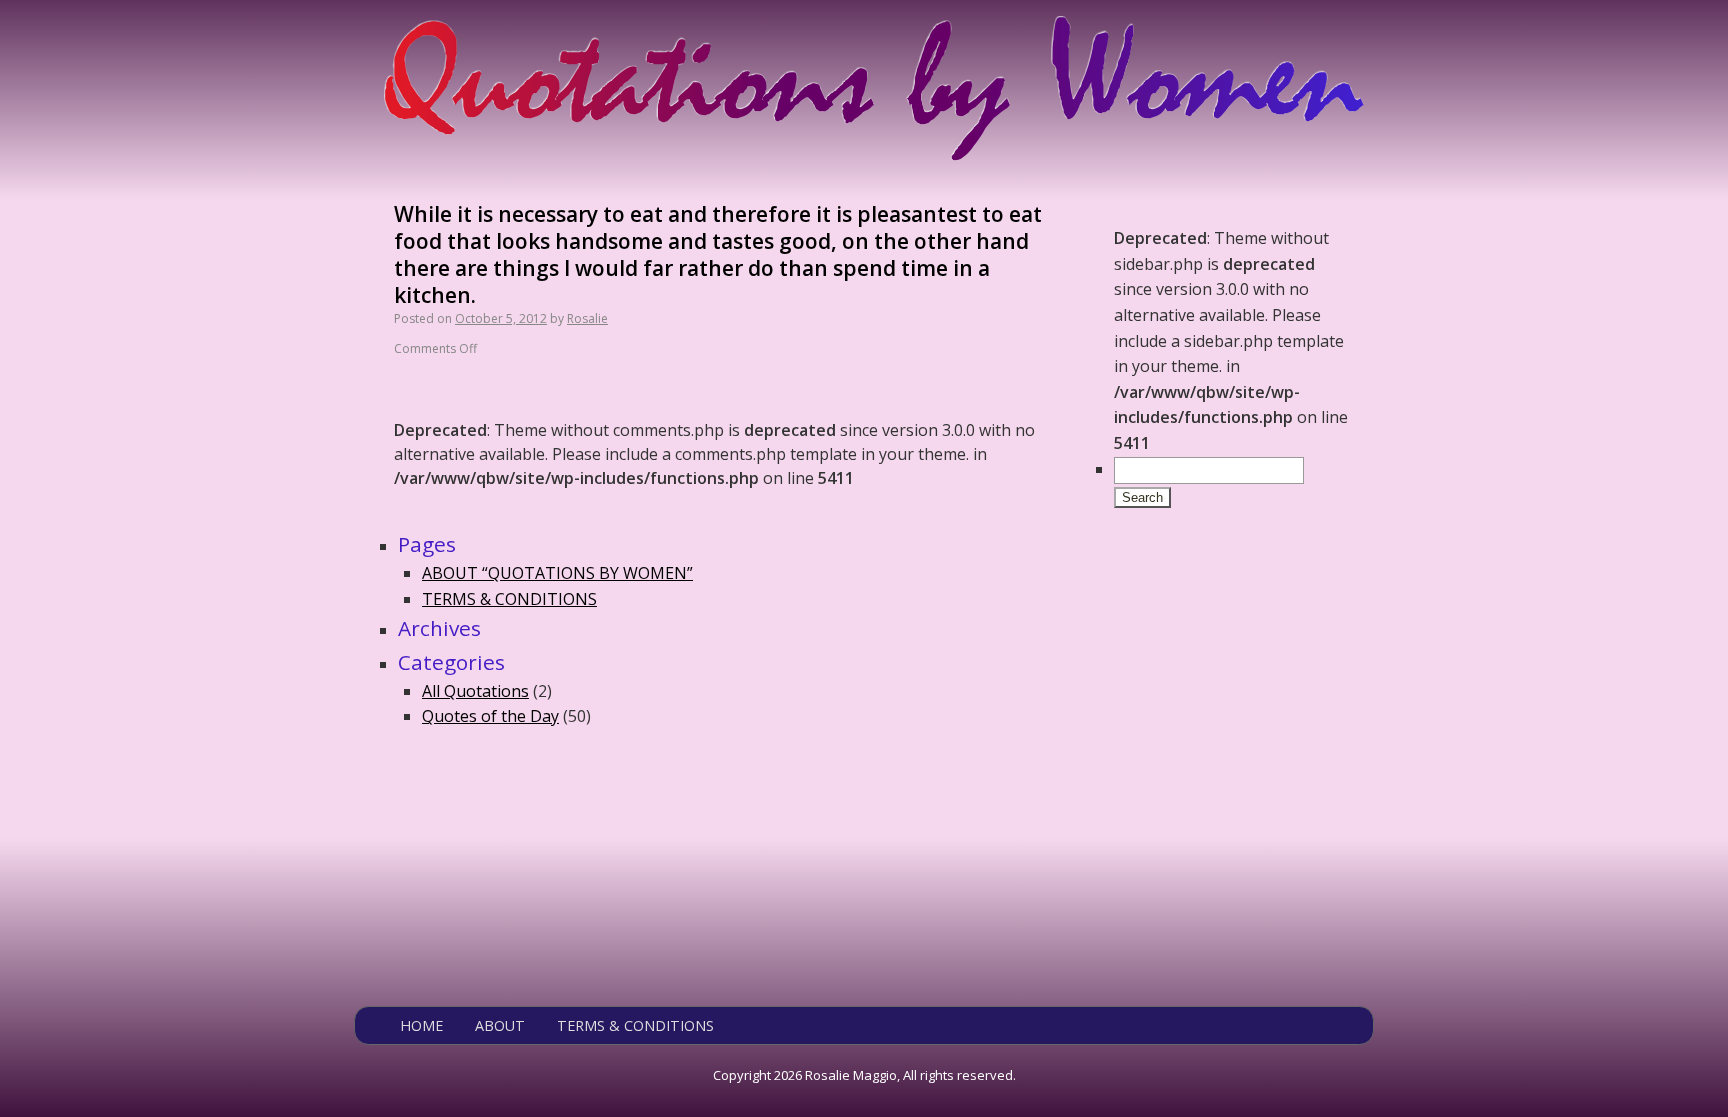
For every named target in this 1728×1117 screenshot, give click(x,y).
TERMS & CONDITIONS (509, 599)
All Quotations (475, 691)
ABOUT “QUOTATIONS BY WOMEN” (557, 573)
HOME (421, 1025)
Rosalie (587, 318)
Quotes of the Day (490, 716)
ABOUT (500, 1025)
